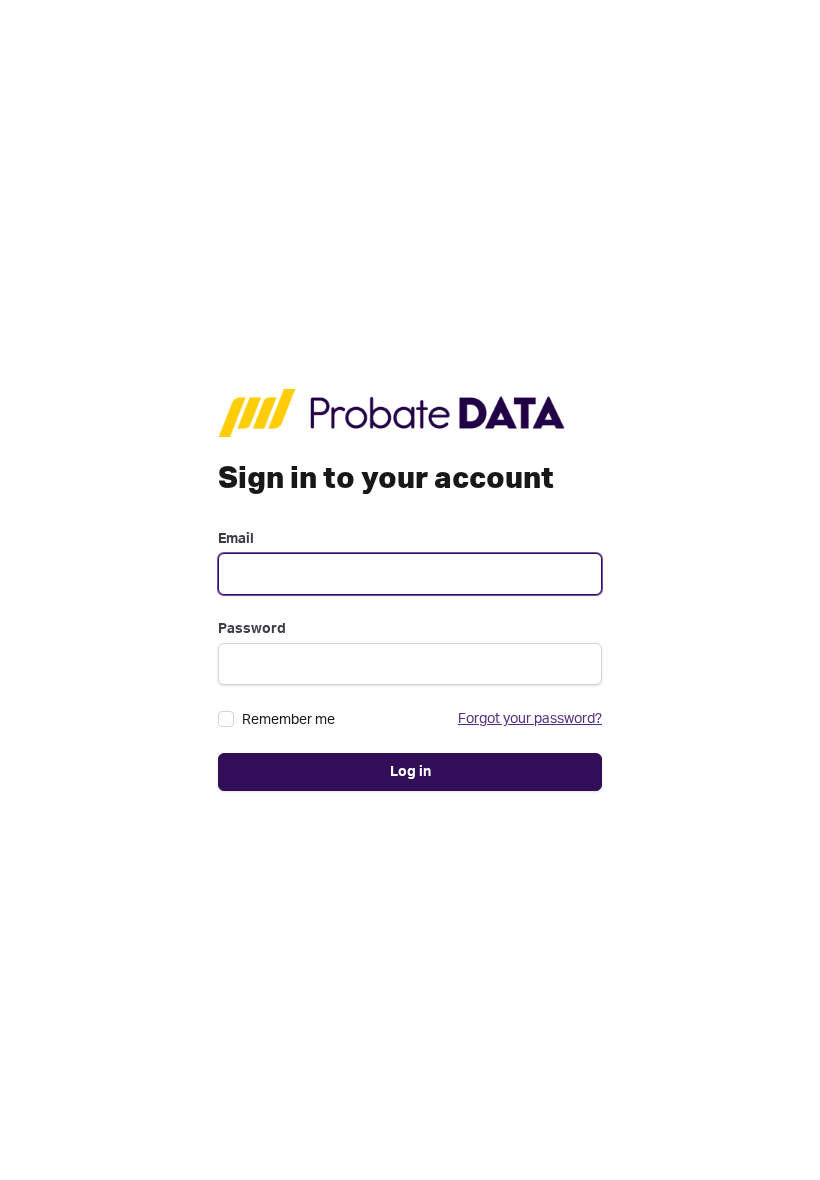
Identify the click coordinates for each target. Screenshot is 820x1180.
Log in (410, 772)
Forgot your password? (530, 719)
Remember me (288, 720)
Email (236, 539)
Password (252, 629)
